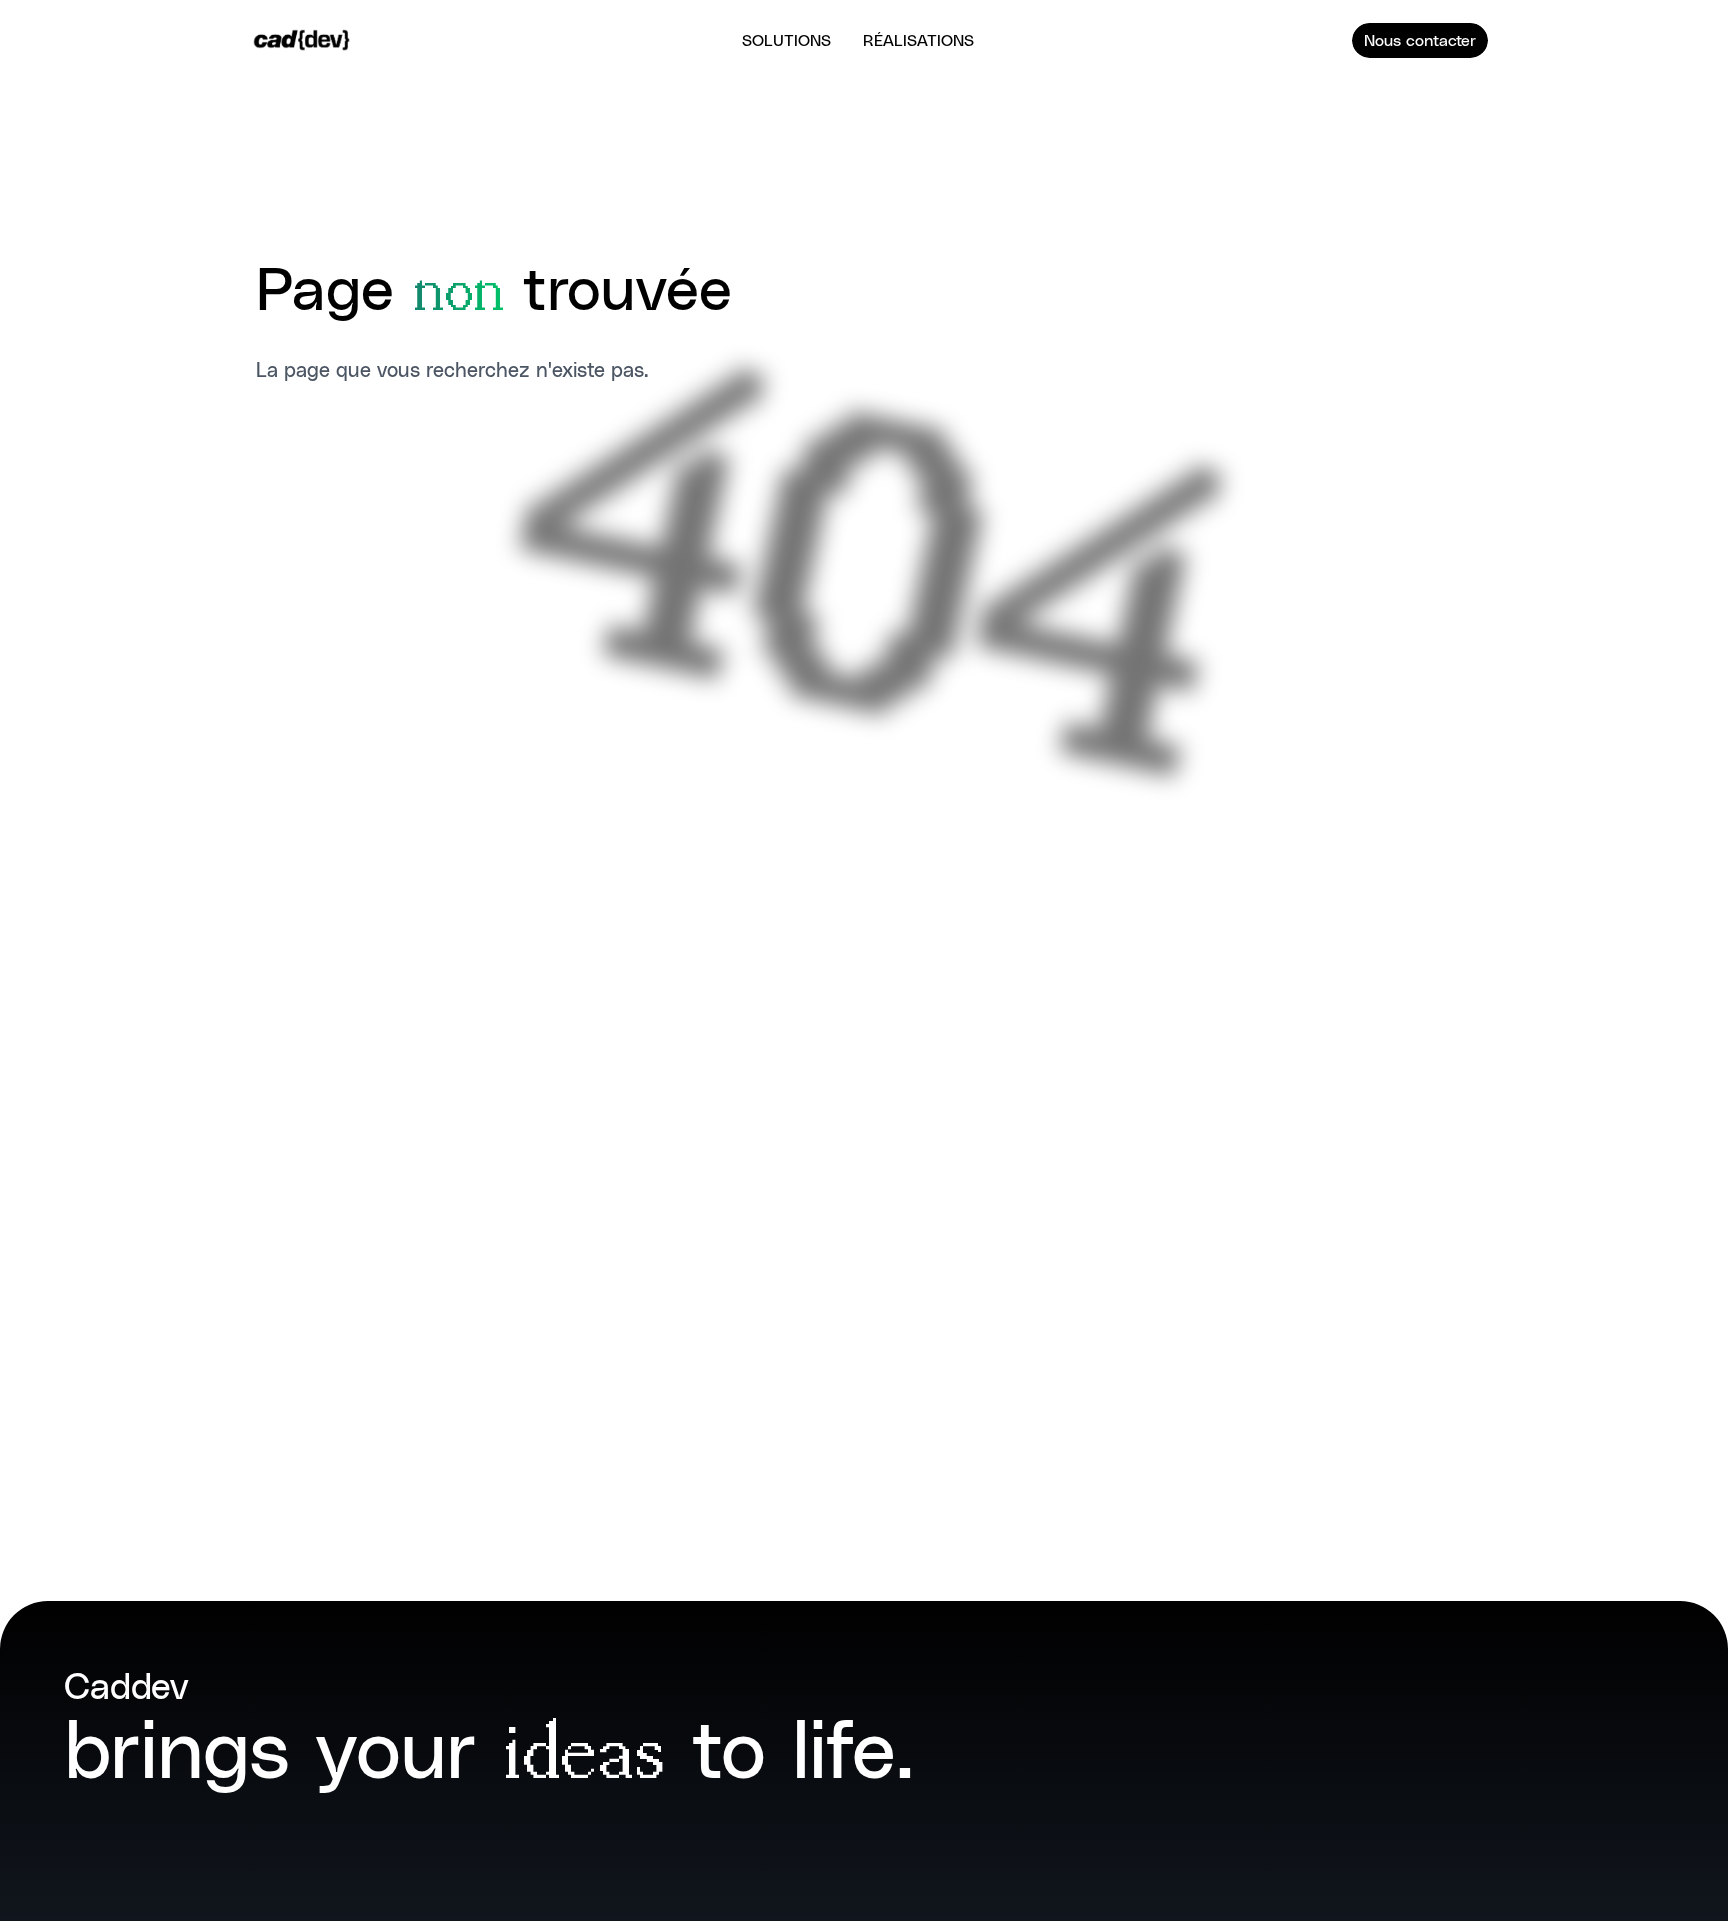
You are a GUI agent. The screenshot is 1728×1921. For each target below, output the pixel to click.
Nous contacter (1420, 39)
